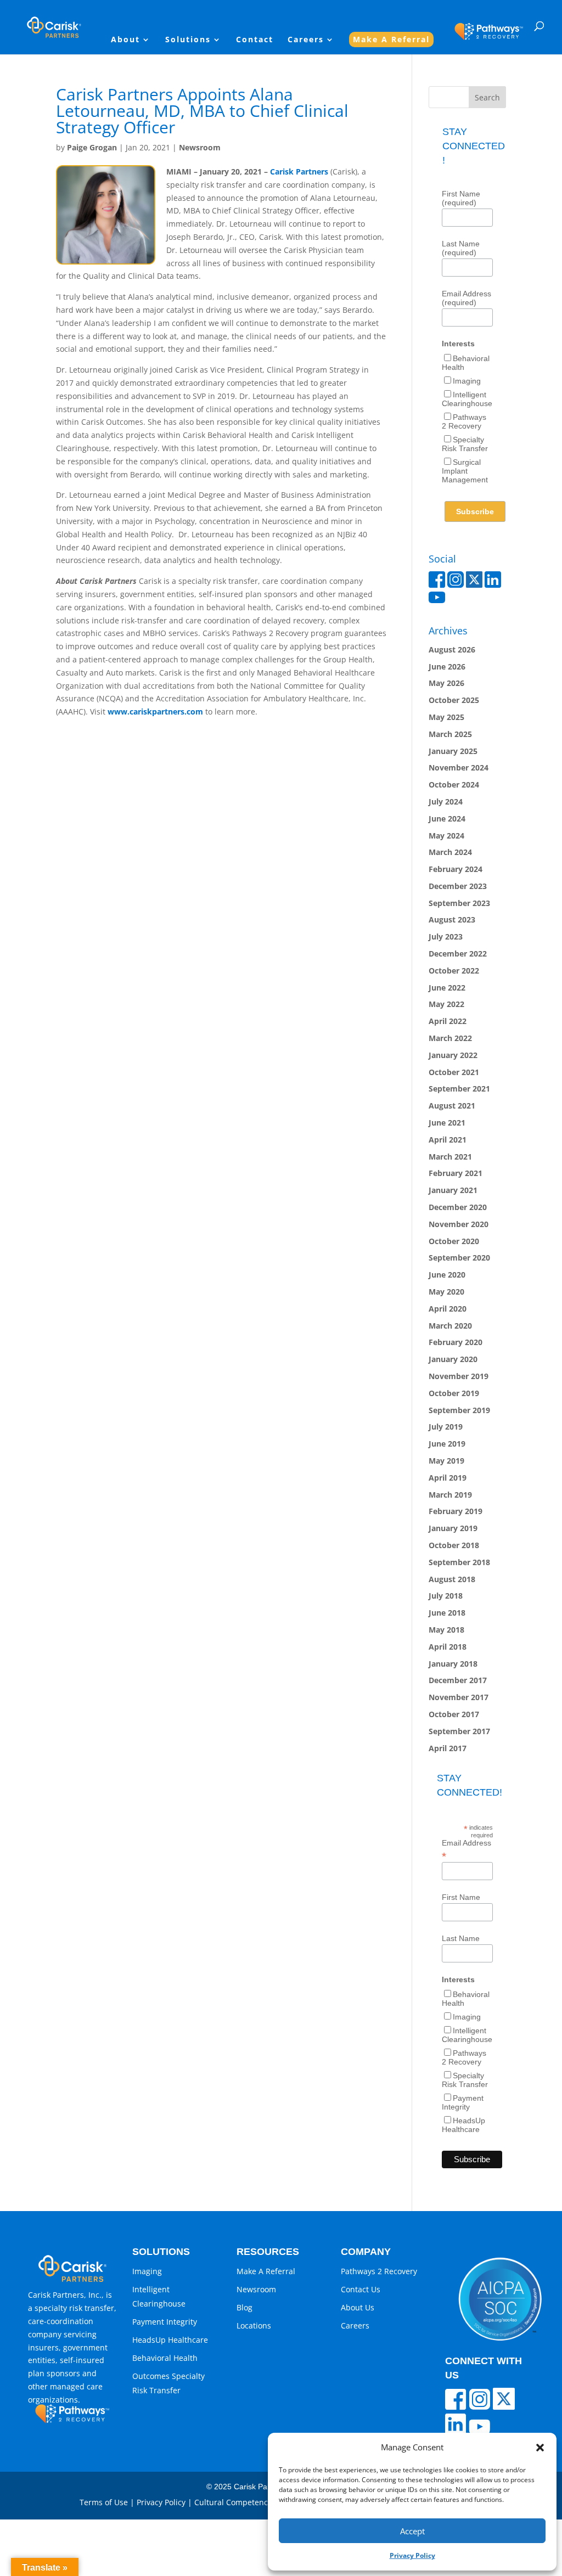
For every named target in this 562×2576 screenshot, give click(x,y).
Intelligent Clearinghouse (467, 399)
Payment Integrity (463, 2102)
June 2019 (447, 1444)
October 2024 (454, 784)
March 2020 (450, 1326)
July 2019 (446, 1427)
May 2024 (446, 836)
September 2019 (459, 1410)
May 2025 (446, 717)
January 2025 (453, 751)
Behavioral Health (165, 2358)
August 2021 (452, 1106)
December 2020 (458, 1207)
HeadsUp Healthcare (463, 2125)
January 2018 (453, 1664)
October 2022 (454, 971)
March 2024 (450, 852)
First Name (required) (461, 198)
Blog (245, 2307)
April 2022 (448, 1021)
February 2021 (456, 1173)
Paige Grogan (92, 147)
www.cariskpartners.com (155, 712)
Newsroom (200, 147)
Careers (306, 40)
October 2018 (454, 1545)
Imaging (467, 381)
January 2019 (453, 1528)
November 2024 (459, 767)
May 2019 (446, 1461)
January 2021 (453, 1190)
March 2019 (450, 1495)
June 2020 (447, 1275)
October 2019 (454, 1393)
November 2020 (459, 1224)
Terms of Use (104, 2502)
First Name (461, 1897)
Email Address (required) (467, 298)
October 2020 (454, 1241)
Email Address (467, 1849)
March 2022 (450, 1038)
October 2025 (454, 700)
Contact (255, 40)
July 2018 (446, 1596)
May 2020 (446, 1292)
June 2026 (447, 667)
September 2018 (459, 1562)
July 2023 (446, 937)
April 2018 (448, 1647)
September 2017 (459, 1731)
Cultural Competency (233, 2502)
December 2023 (458, 886)
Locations (254, 2325)
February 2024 (456, 869)
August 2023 (452, 919)
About (125, 40)
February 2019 (456, 1511)
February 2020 (456, 1342)
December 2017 (458, 1680)
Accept (412, 2531)
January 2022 (453, 1055)
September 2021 (459, 1089)
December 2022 (458, 954)
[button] (540, 2448)
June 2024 (447, 819)
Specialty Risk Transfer (465, 444)
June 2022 (447, 988)
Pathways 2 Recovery (464, 421)
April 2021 (448, 1140)
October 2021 (454, 1072)
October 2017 (454, 1714)
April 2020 (448, 1309)
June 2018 (447, 1613)
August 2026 (452, 649)
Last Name (461, 1938)
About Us (358, 2307)
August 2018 (452, 1579)
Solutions (188, 40)
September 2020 (459, 1258)
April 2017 (448, 1748)
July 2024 (446, 802)
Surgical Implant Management (465, 471)
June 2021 (447, 1123)
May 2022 (446, 1004)
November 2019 (459, 1376)
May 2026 (446, 683)
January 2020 (453, 1359)
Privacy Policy (412, 2555)
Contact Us (361, 2289)
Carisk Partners (299, 171)
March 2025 (450, 734)
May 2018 (446, 1630)
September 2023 (459, 903)
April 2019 (448, 1478)
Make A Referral (391, 39)
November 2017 (459, 1697)
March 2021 (450, 1157)
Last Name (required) (461, 248)
